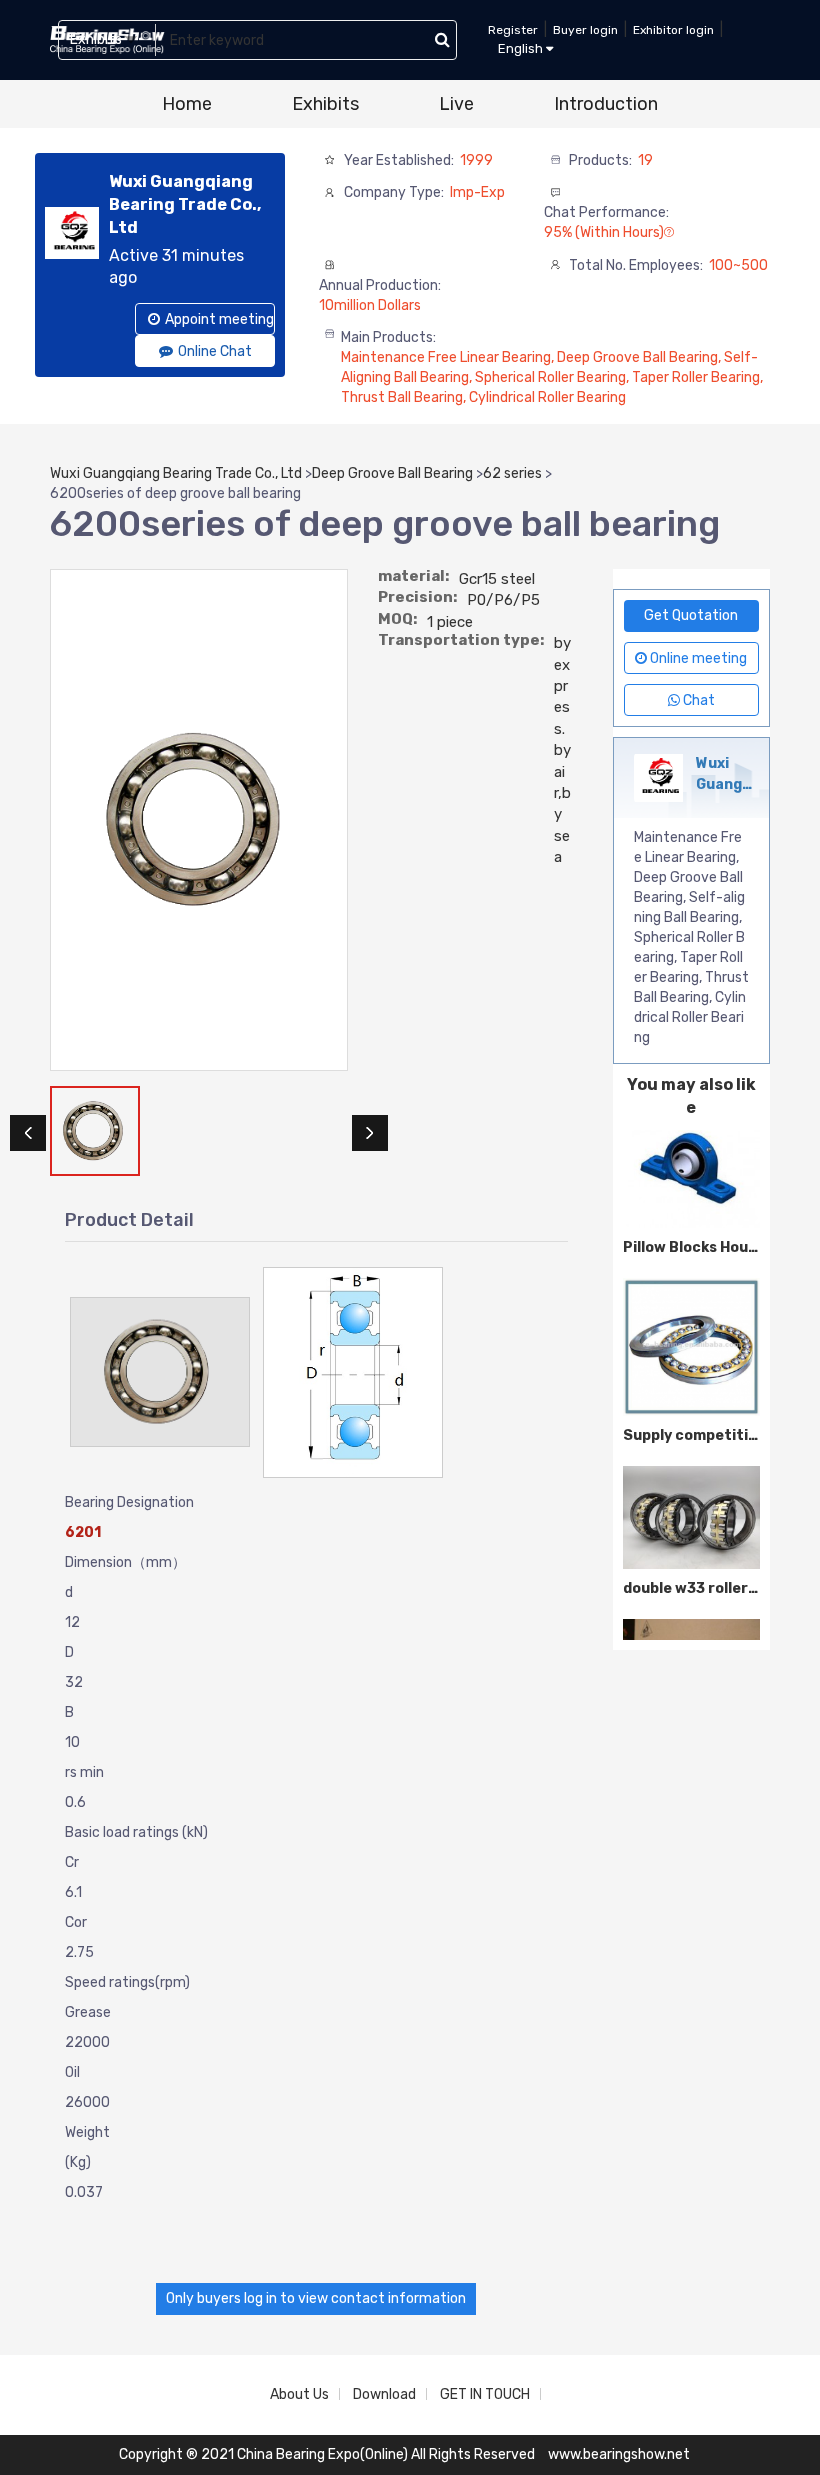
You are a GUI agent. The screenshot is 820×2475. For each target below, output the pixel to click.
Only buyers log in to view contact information (316, 2298)
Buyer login (585, 30)
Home (187, 104)
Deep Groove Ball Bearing (392, 473)
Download (384, 2394)
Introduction (606, 104)
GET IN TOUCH (485, 2394)
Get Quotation (691, 615)
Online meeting (697, 658)
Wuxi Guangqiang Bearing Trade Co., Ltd (176, 473)
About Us (299, 2394)
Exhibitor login (673, 30)
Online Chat (215, 351)
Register (513, 30)
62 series (512, 473)
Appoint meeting (219, 319)
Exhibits (325, 104)
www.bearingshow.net (619, 2454)
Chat (697, 700)
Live (456, 104)
